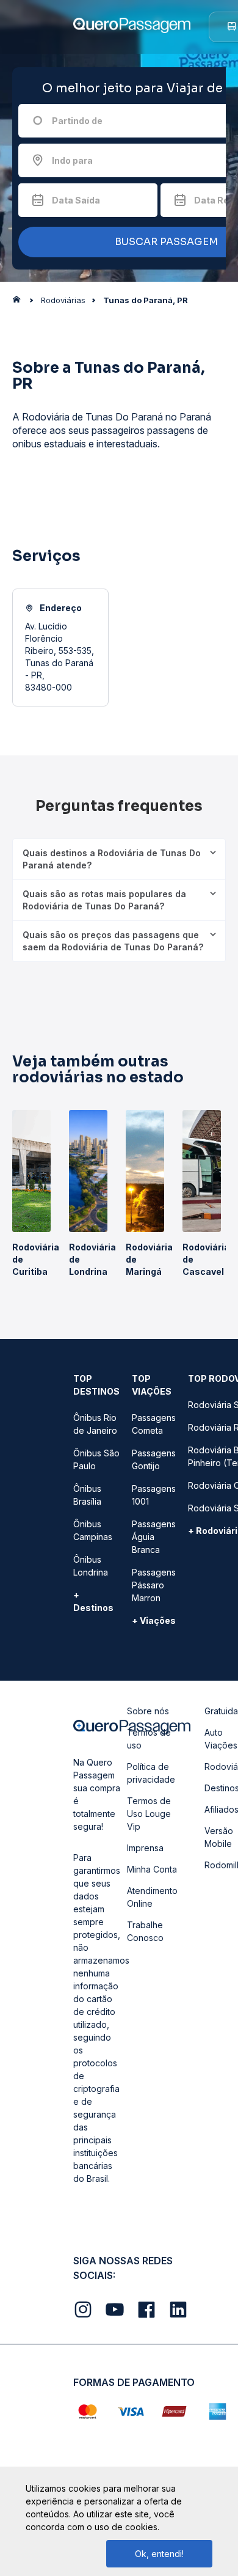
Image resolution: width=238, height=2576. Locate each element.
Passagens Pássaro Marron (154, 1585)
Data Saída (76, 200)
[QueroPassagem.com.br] (20, 303)
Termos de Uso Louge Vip (149, 1814)
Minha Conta (152, 1869)
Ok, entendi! (159, 2554)
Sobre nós (148, 1711)
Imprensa (145, 1848)
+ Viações (154, 1620)
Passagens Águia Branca (154, 1537)
